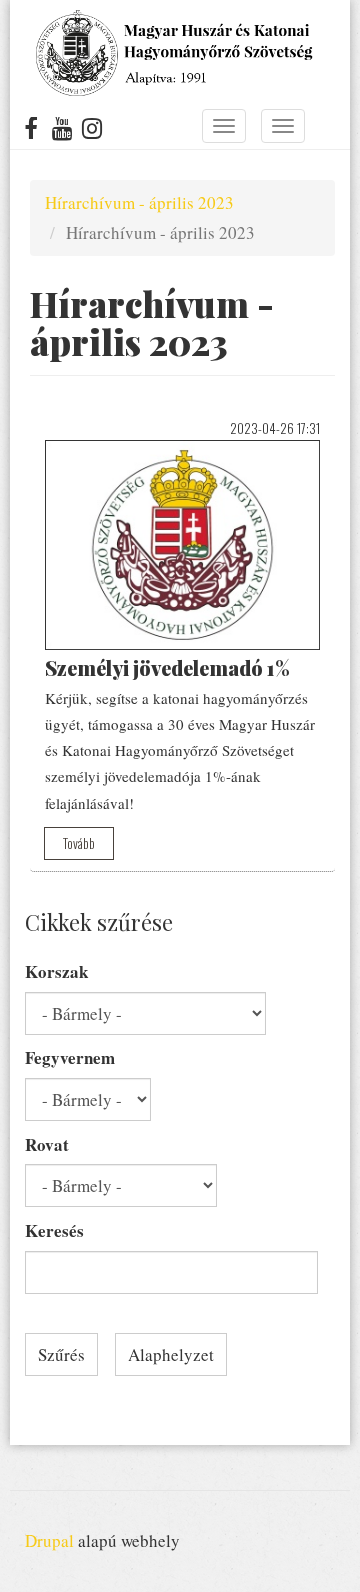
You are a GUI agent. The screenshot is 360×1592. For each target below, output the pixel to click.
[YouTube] (62, 132)
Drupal (49, 1540)
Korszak (56, 971)
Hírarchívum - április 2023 (139, 202)
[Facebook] (31, 132)
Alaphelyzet (171, 1354)
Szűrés (61, 1354)
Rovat (47, 1144)
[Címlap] (172, 53)
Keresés (54, 1230)
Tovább (79, 843)
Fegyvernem (70, 1057)
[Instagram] (92, 132)
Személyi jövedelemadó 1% (167, 667)
